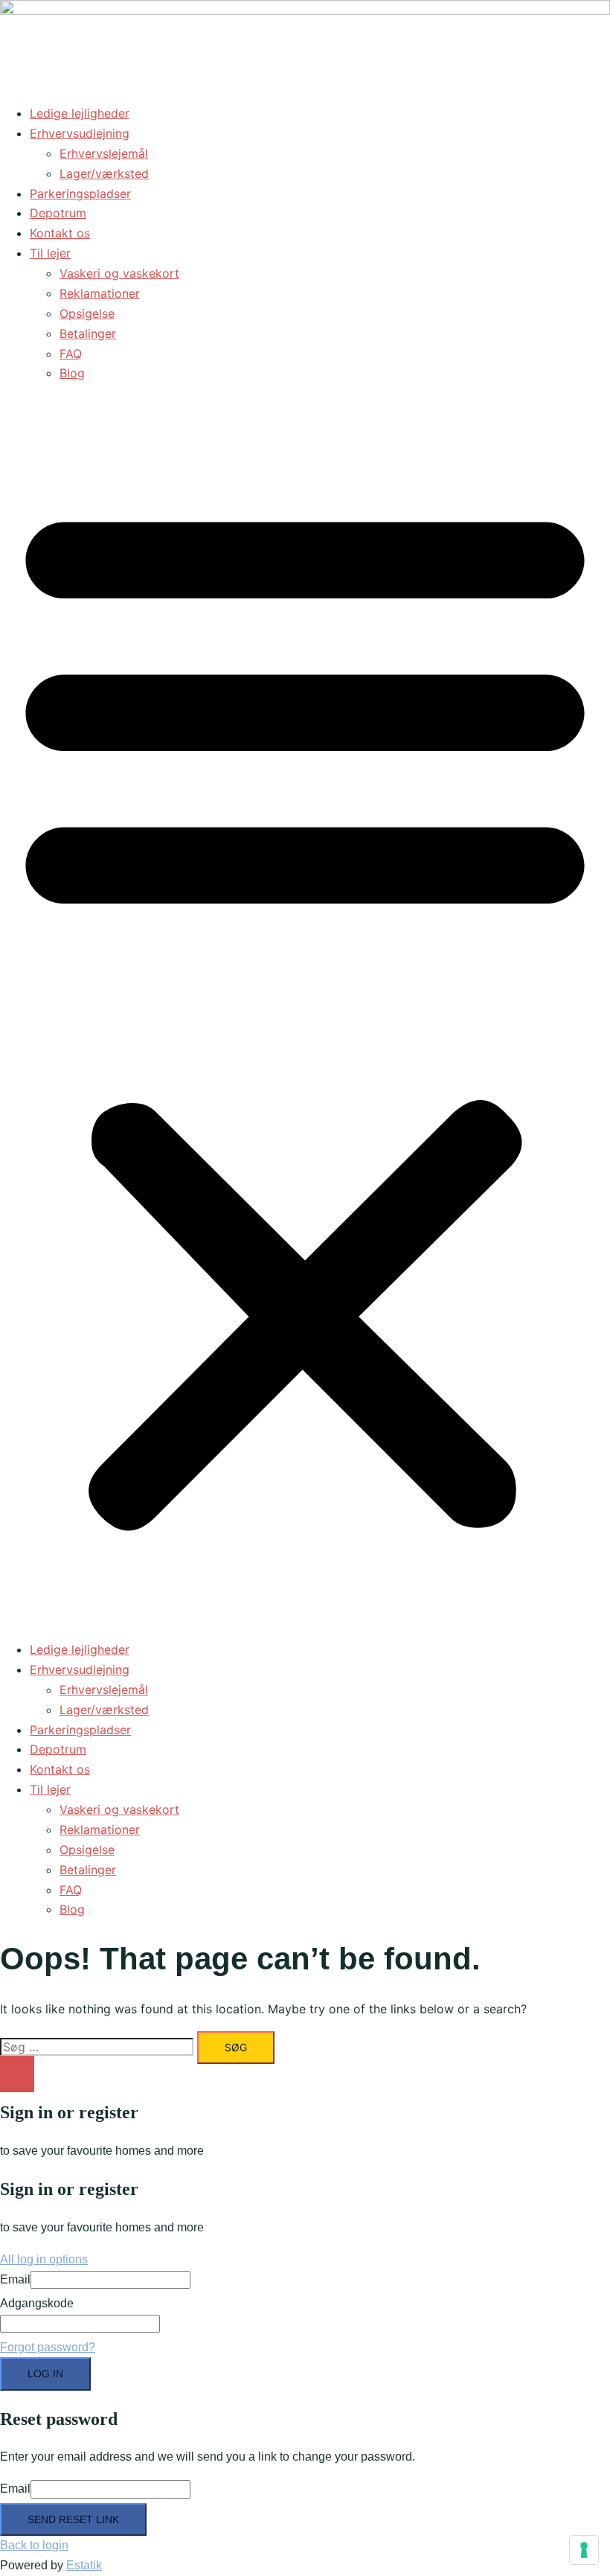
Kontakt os (60, 233)
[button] (305, 1011)
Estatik (84, 2565)
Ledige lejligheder (80, 113)
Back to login (34, 2545)
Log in (45, 2374)
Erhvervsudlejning (80, 133)
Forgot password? (48, 2347)
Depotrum (58, 213)
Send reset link (73, 2519)
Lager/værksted (104, 173)
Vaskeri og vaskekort (119, 273)
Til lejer (50, 253)
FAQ (71, 354)
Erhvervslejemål (104, 153)
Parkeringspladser (80, 194)
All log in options (44, 2259)
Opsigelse (87, 313)
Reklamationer (100, 293)
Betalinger (88, 333)
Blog (72, 373)
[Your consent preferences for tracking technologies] (584, 2550)
